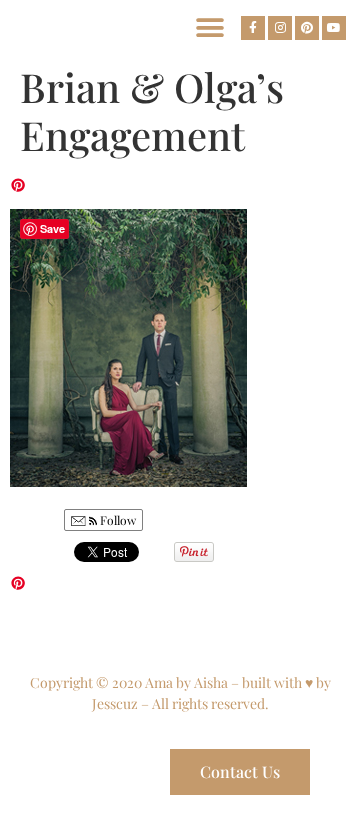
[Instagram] (280, 28)
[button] (210, 27)
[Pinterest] (307, 28)
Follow (116, 520)
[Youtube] (334, 28)
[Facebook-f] (253, 28)
